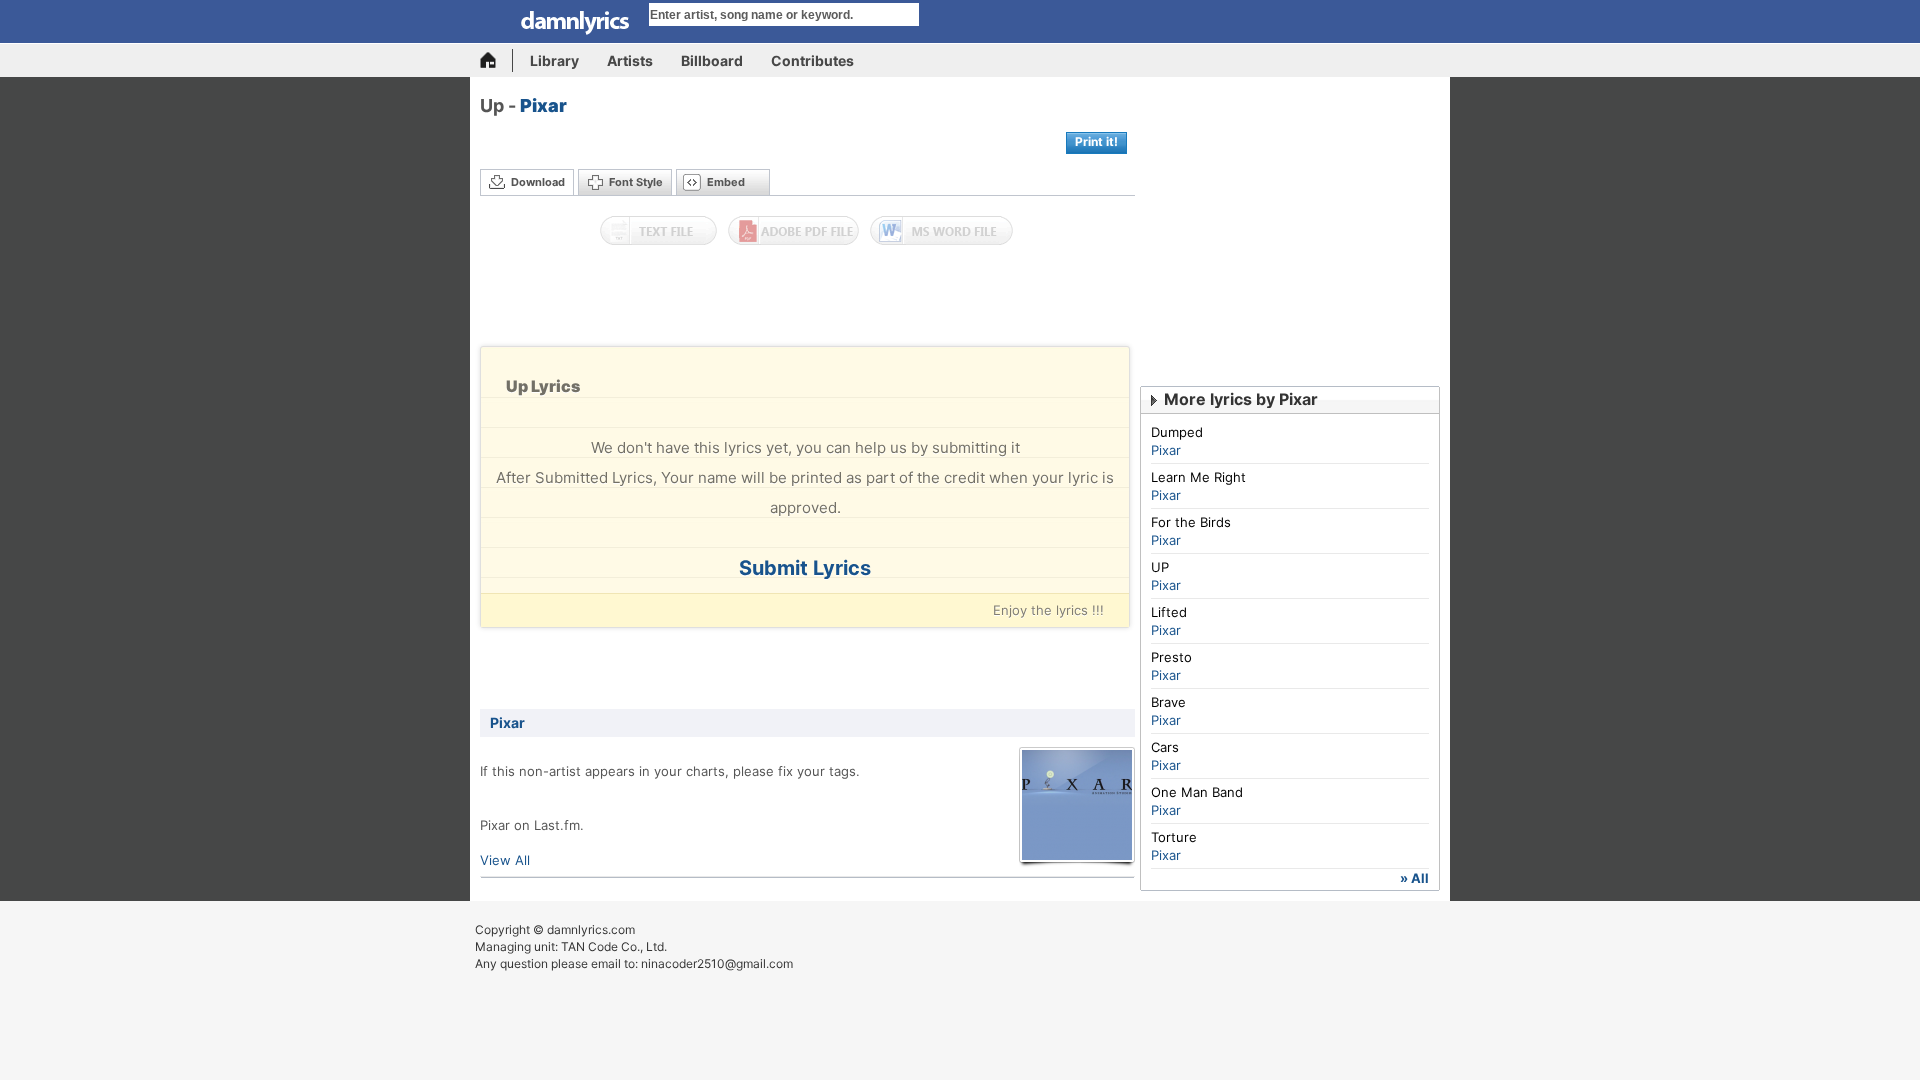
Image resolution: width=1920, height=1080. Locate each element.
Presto (1171, 657)
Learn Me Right (1198, 477)
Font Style (636, 182)
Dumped (1177, 432)
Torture (1174, 837)
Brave (1168, 702)
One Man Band (1197, 792)
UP (1160, 567)
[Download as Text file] (658, 231)
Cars (1165, 747)
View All (505, 860)
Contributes (812, 60)
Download (538, 182)
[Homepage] (496, 60)
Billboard (712, 60)
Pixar (543, 105)
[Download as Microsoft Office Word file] (941, 231)
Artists (630, 60)
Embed (726, 182)
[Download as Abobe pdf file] (793, 231)
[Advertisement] (808, 301)
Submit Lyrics (805, 568)
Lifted (1169, 612)
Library (554, 60)
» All (1414, 878)
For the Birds (1191, 522)
